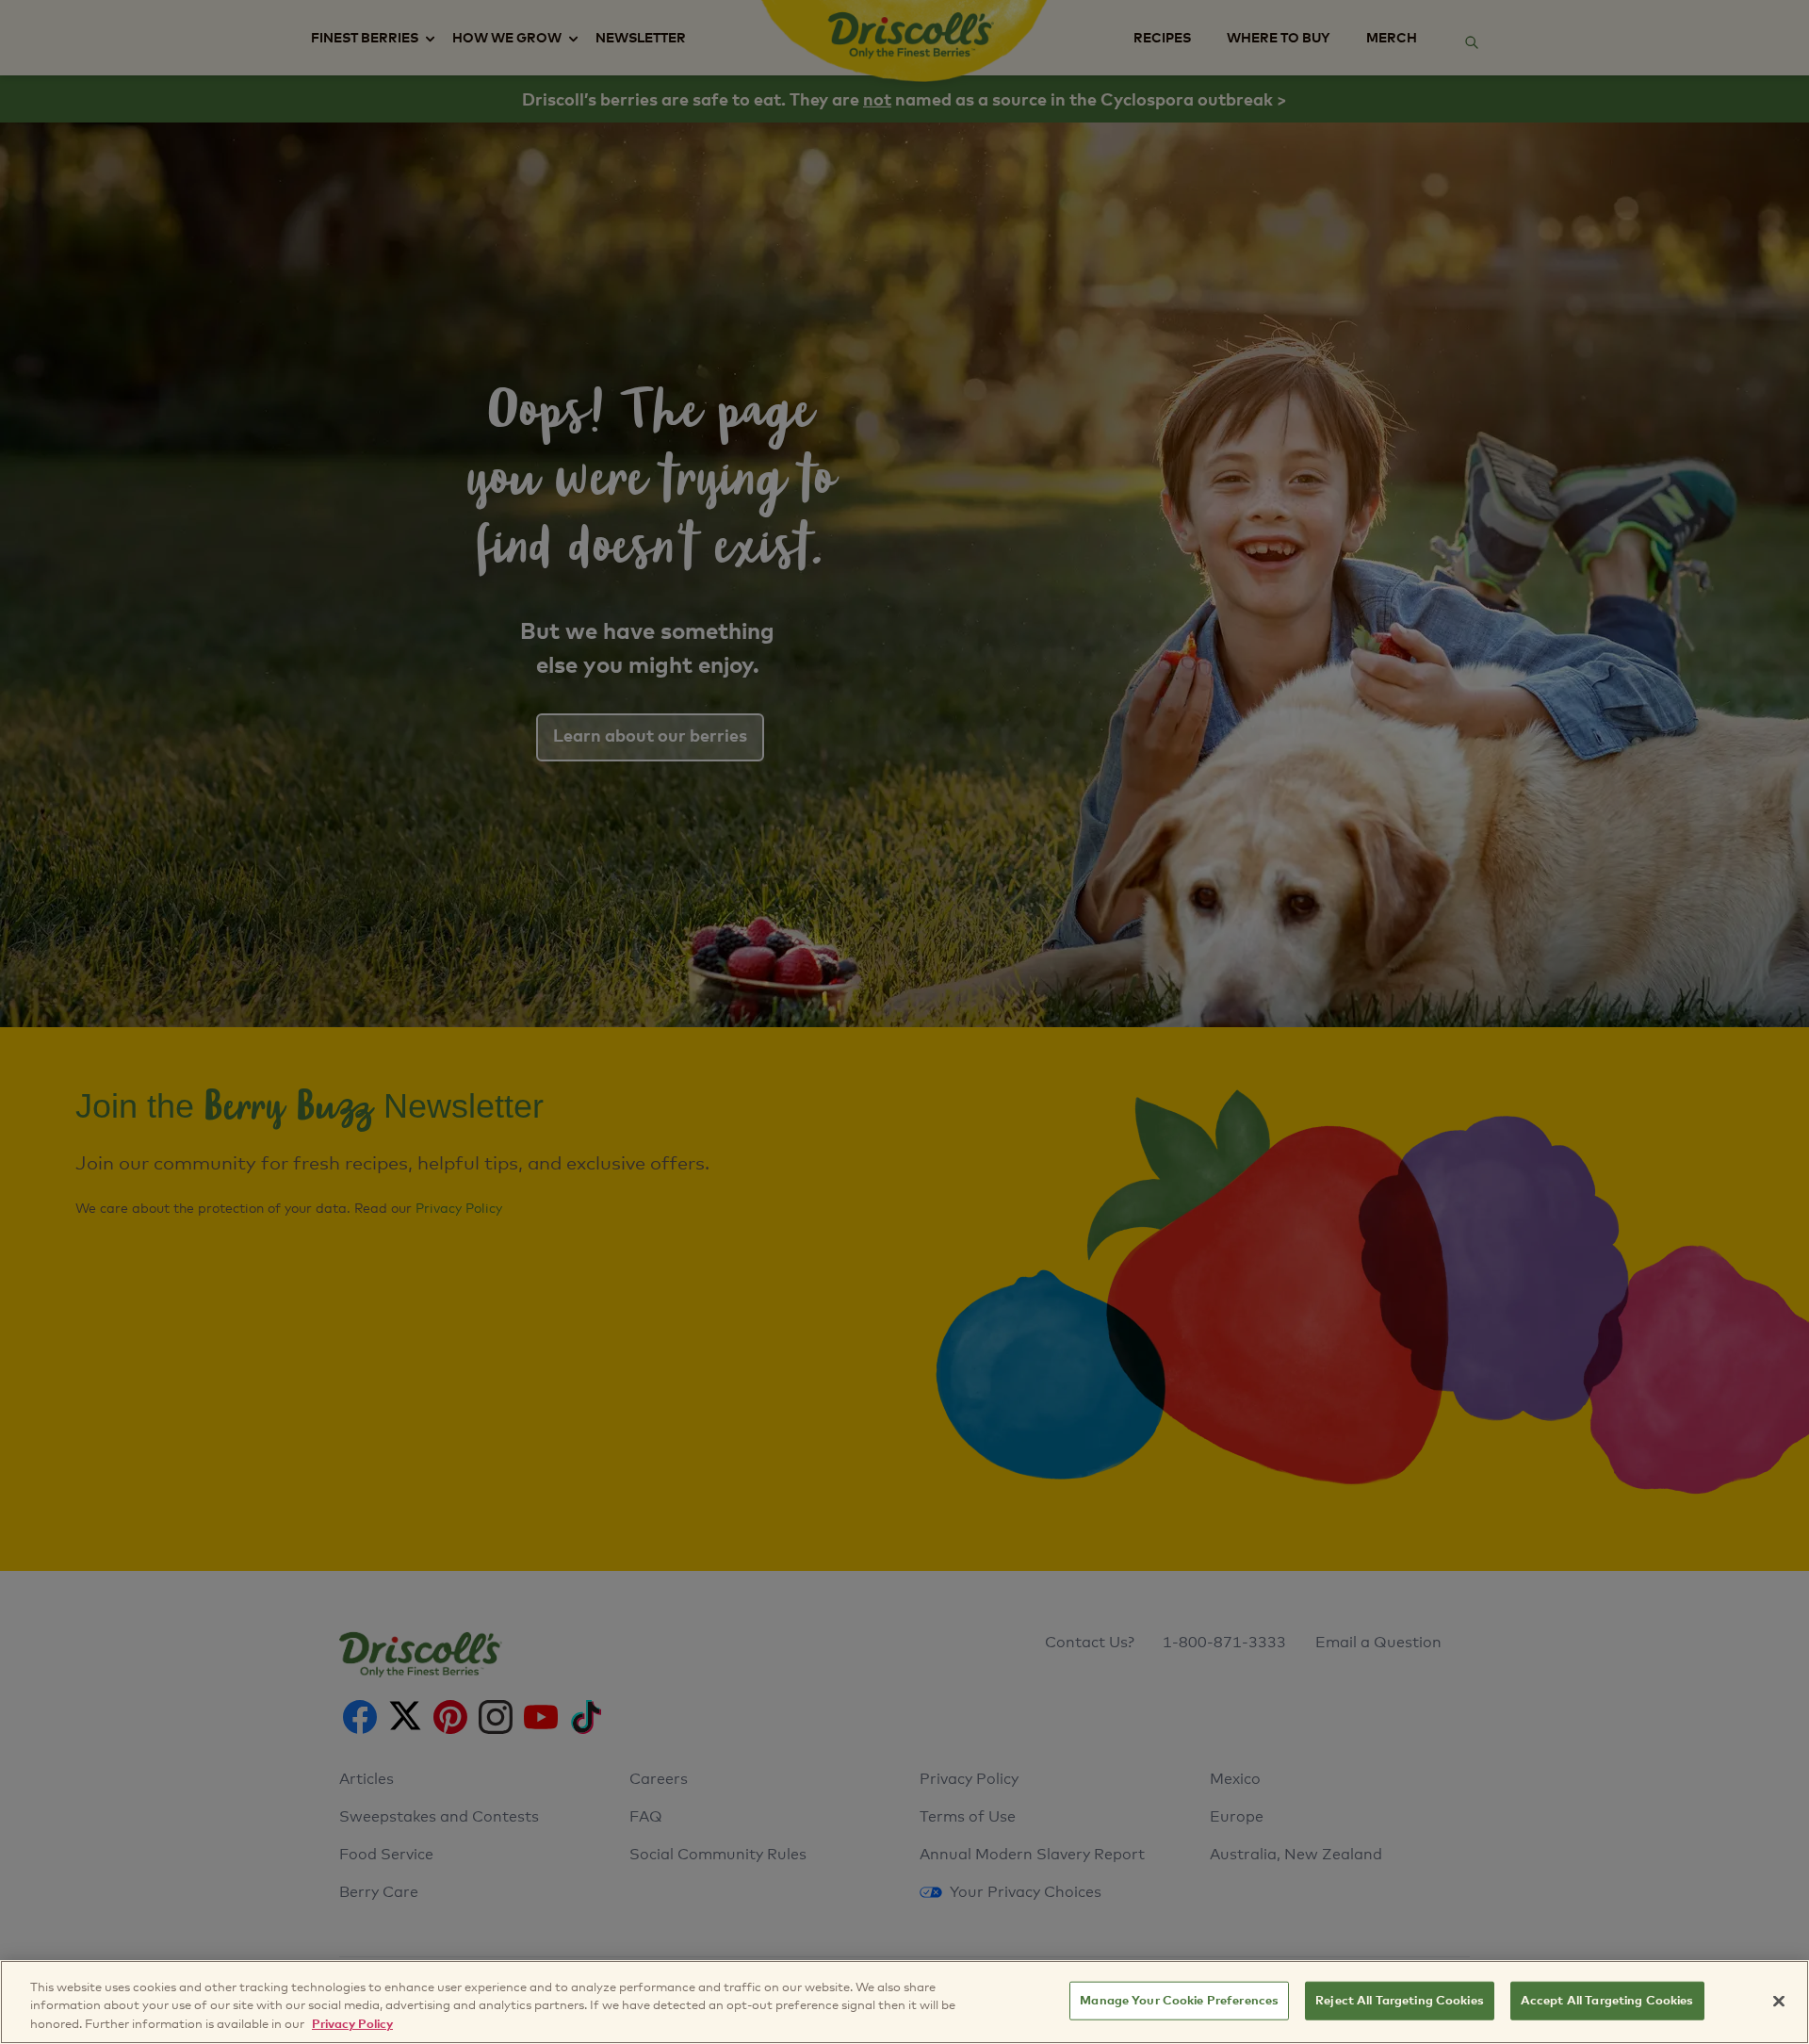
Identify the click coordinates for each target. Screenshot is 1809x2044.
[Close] (1779, 2001)
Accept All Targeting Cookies (1607, 2000)
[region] (904, 2002)
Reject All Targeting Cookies (1400, 2000)
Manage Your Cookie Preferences (1179, 2000)
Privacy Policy (352, 2025)
